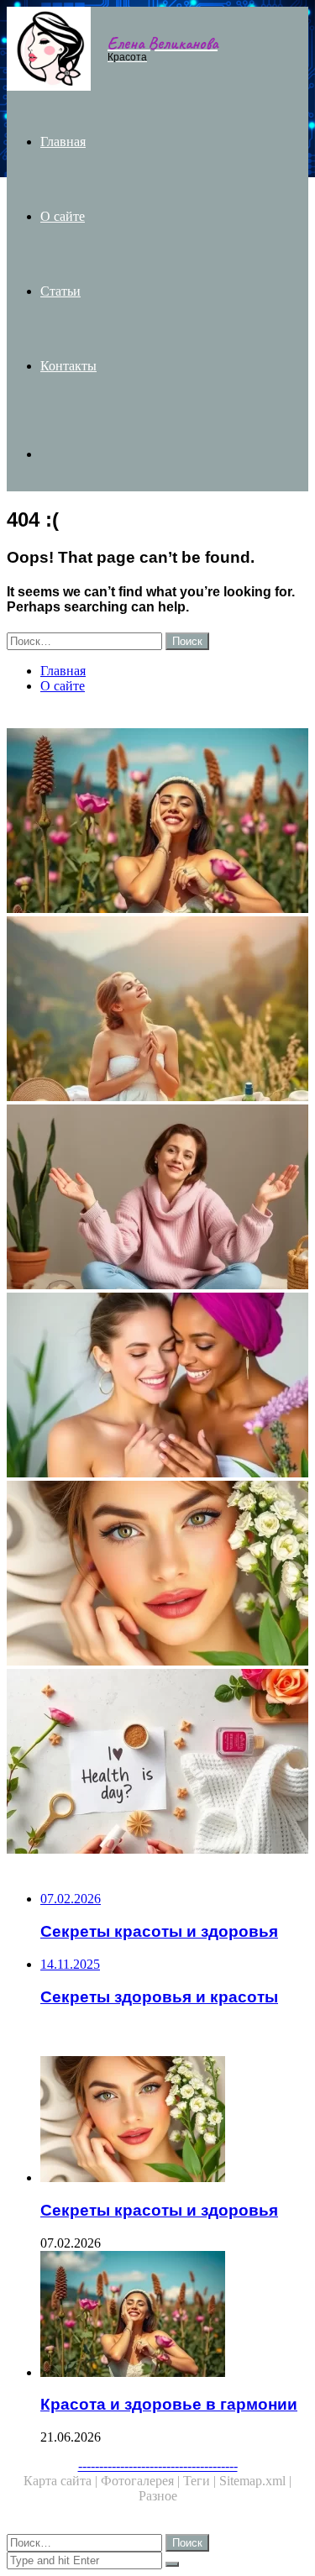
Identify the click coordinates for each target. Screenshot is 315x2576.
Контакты (68, 366)
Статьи (60, 291)
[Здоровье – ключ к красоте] (157, 1763)
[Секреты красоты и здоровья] (157, 1575)
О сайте (63, 216)
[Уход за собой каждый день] (157, 1199)
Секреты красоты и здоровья (159, 2210)
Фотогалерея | (142, 2481)
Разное (158, 2496)
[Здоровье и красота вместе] (157, 1387)
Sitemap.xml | (255, 2481)
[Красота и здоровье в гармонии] (157, 822)
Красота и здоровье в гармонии (169, 2404)
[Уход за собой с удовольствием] (157, 1010)
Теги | (201, 2481)
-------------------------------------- (158, 2466)
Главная (63, 142)
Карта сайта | (62, 2481)
